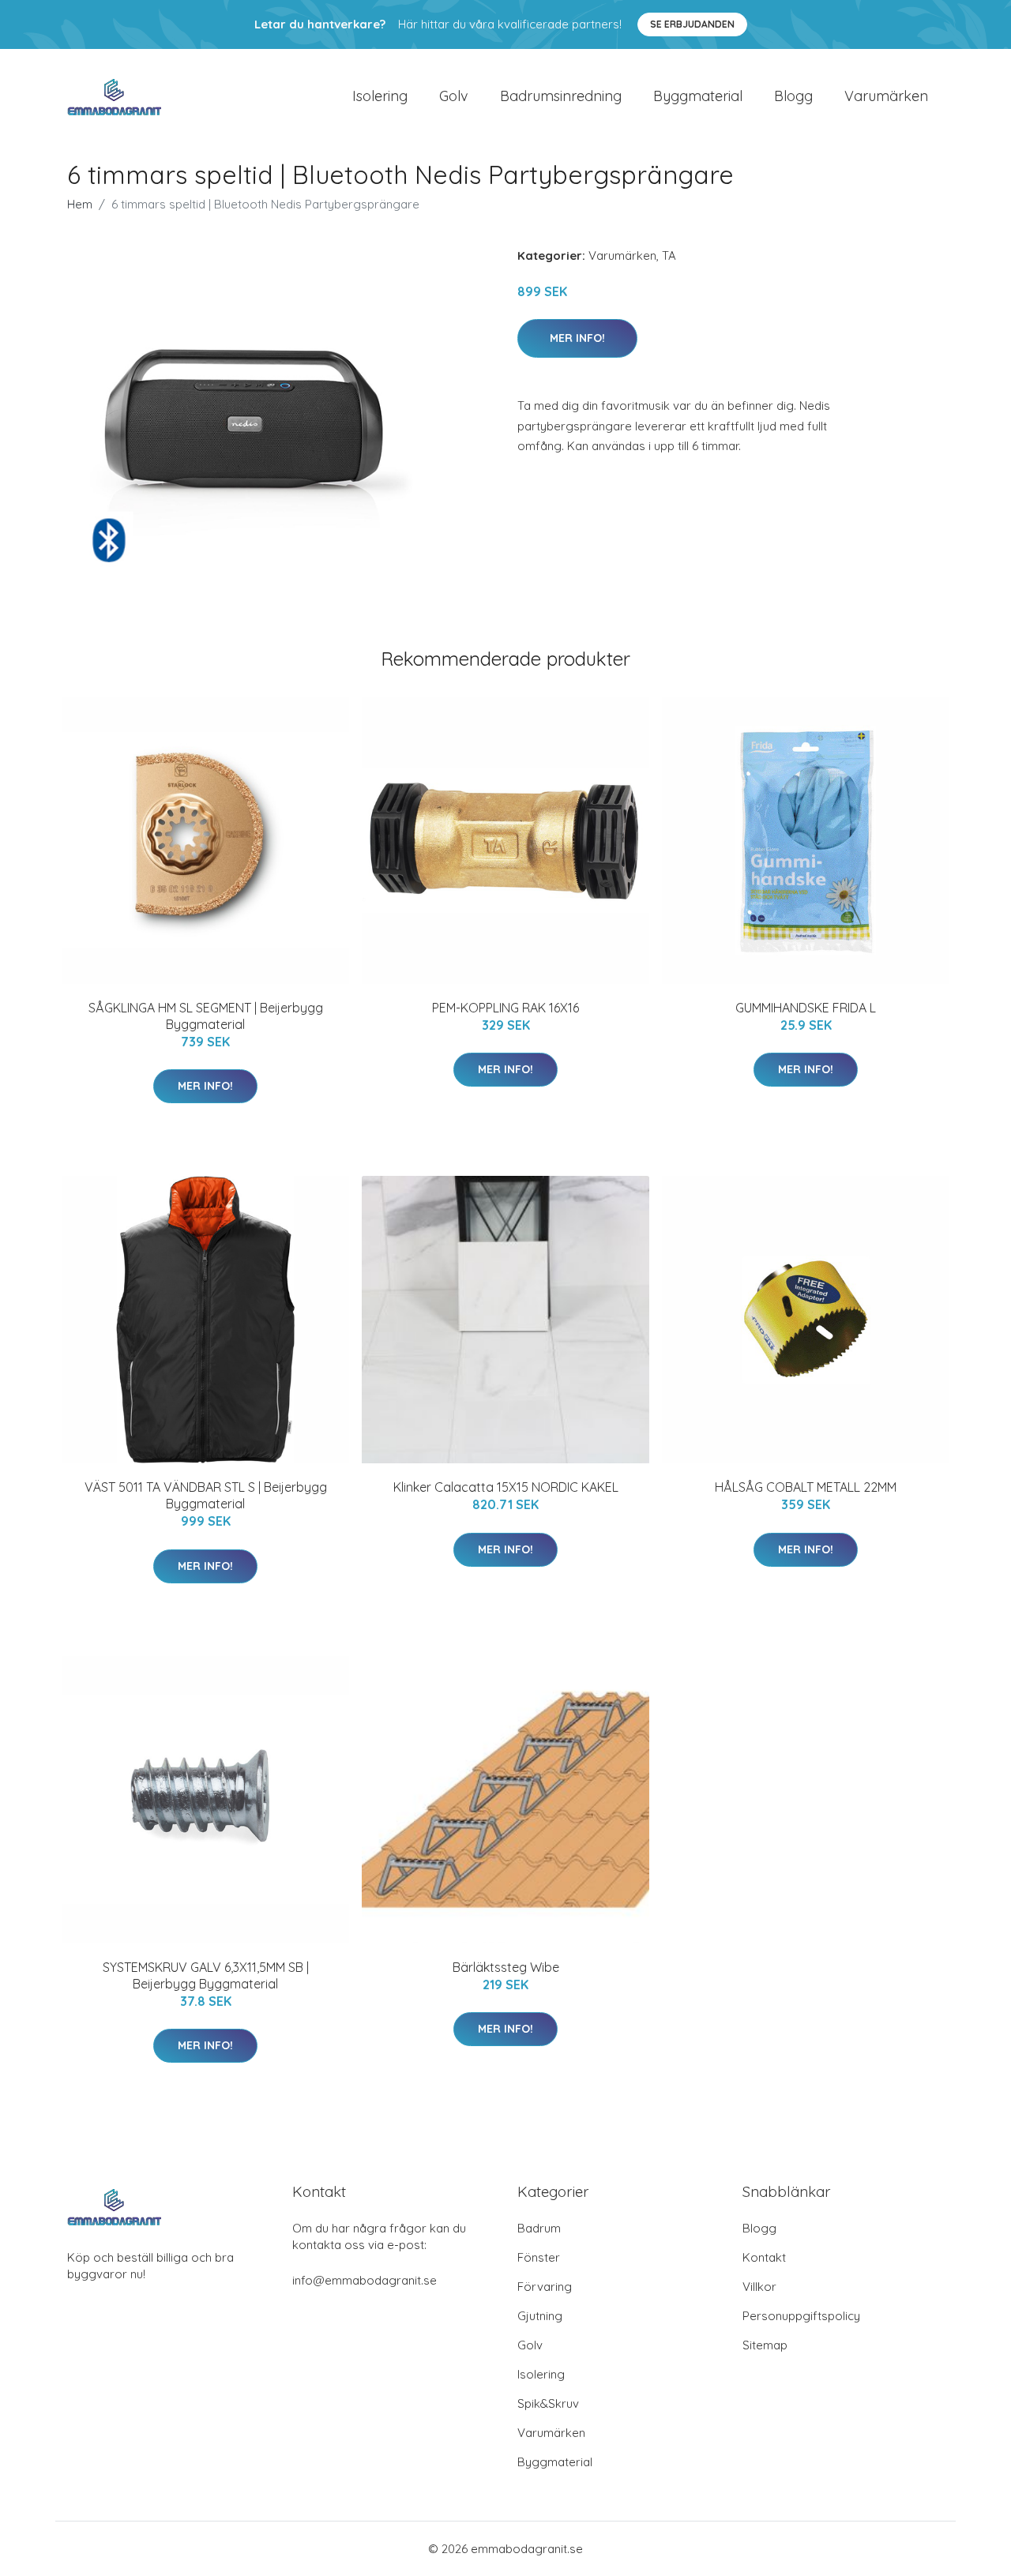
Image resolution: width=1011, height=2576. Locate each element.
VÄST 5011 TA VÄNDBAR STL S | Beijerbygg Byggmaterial (206, 1495)
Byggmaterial (698, 96)
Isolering (380, 96)
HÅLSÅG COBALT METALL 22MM (806, 1487)
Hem (80, 204)
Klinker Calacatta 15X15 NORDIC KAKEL (506, 1487)
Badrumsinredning (561, 96)
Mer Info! (577, 338)
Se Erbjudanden (692, 24)
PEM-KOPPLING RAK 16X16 (505, 1008)
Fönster (539, 2257)
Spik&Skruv (548, 2403)
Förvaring (545, 2287)
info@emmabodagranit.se (365, 2280)
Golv (454, 96)
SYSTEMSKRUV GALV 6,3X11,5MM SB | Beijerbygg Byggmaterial (206, 1975)
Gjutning (540, 2316)
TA (669, 255)
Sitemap (765, 2345)
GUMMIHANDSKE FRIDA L (806, 1008)
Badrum (539, 2228)
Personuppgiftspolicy (801, 2316)
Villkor (759, 2287)
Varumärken (886, 96)
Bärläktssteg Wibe (506, 1967)
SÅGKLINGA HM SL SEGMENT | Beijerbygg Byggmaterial (206, 1016)
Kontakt (764, 2257)
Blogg (793, 96)
